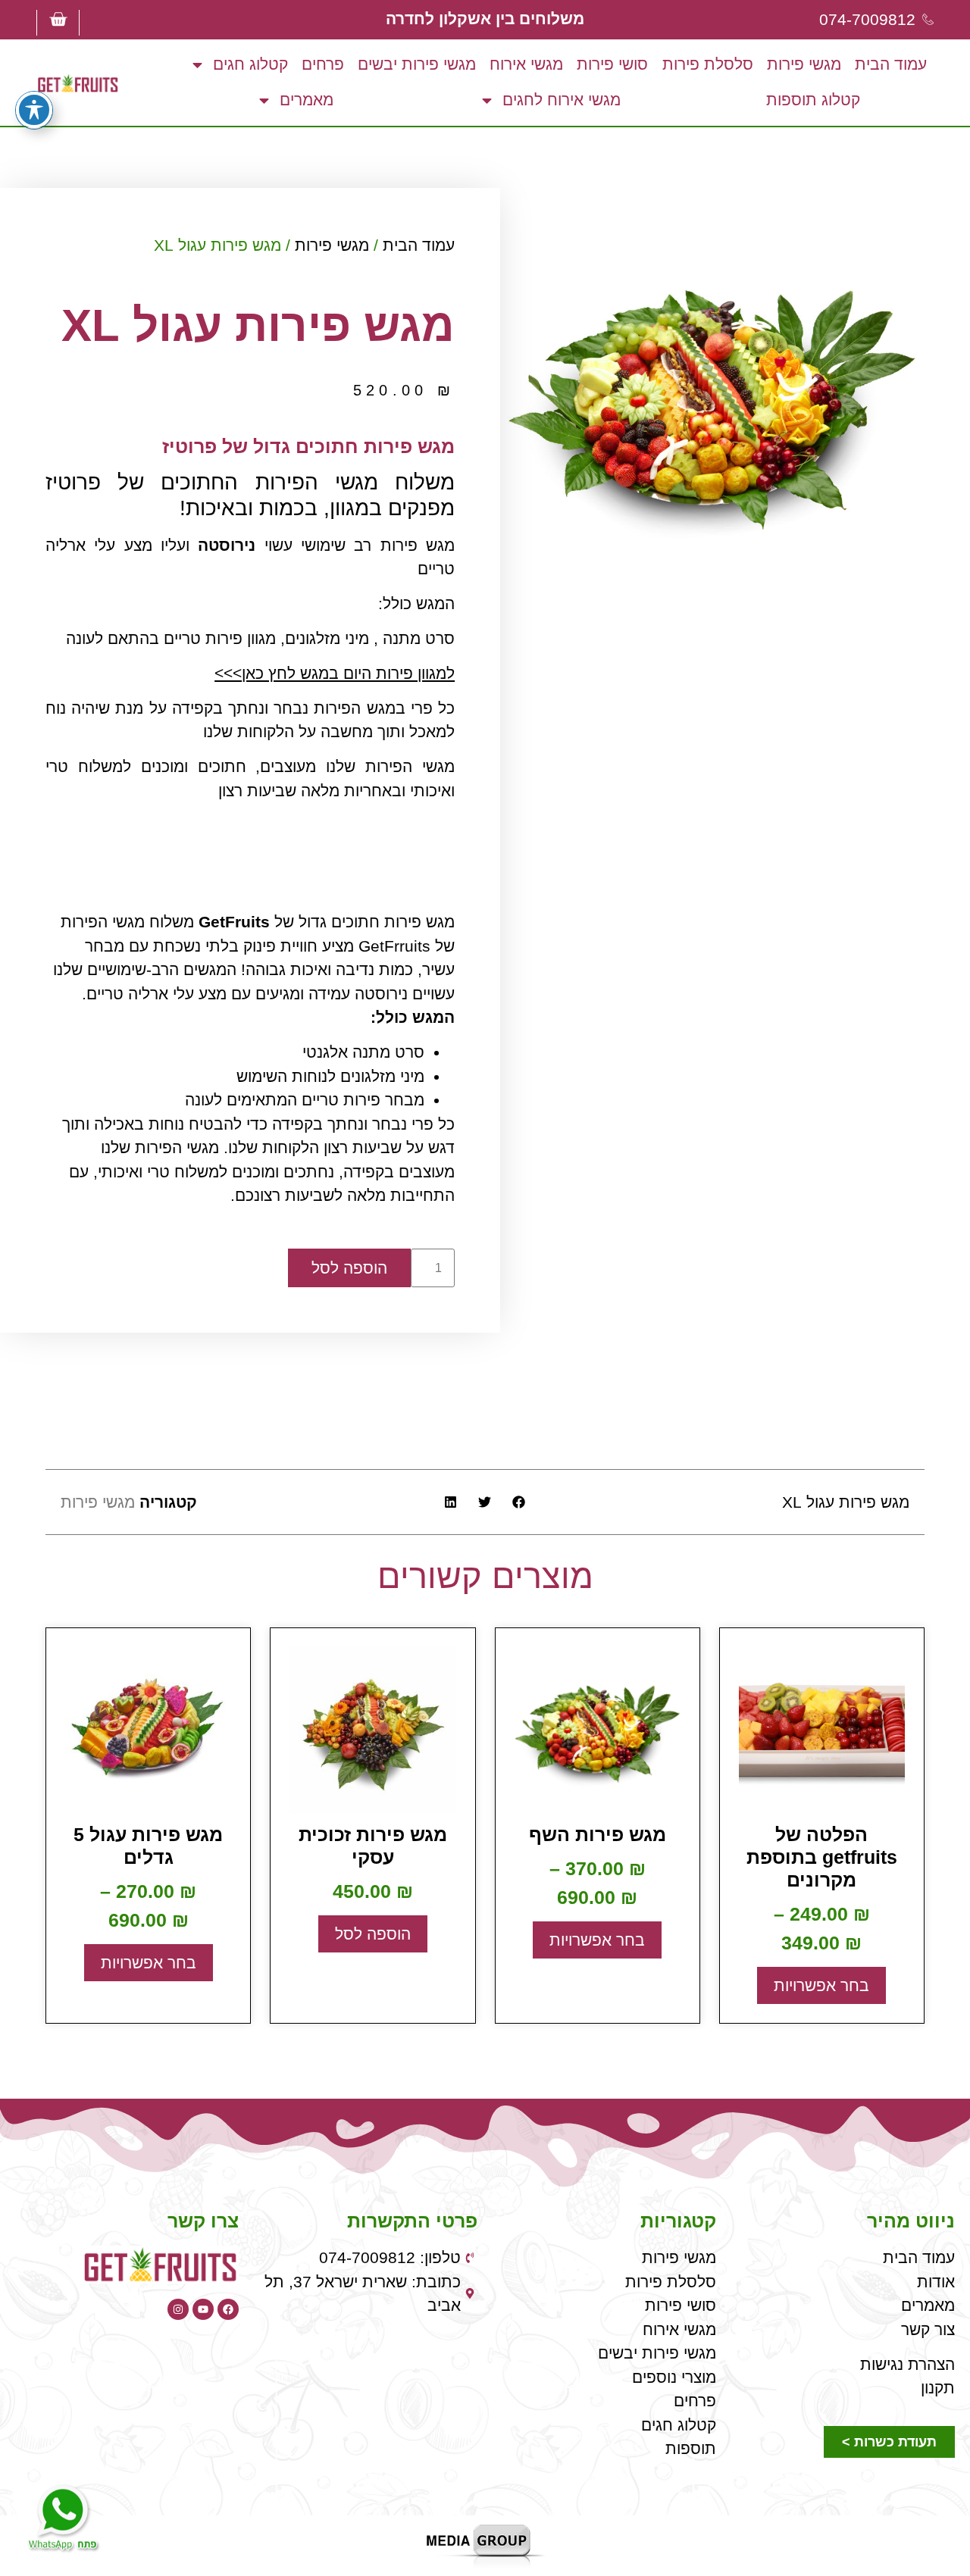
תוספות (691, 2448)
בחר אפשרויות (821, 1985)
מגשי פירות (804, 64)
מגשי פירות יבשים (417, 64)
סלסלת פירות (708, 64)
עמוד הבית (891, 64)
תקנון (938, 2388)
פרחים (323, 64)
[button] (519, 1502)
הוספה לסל (349, 1268)
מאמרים (307, 100)
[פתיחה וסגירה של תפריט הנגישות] (34, 110)
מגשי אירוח (526, 64)
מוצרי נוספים (674, 2377)
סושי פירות (612, 64)
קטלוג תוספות (813, 100)
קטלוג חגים (250, 64)
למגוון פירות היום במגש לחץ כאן (348, 673)
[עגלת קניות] (58, 19)
